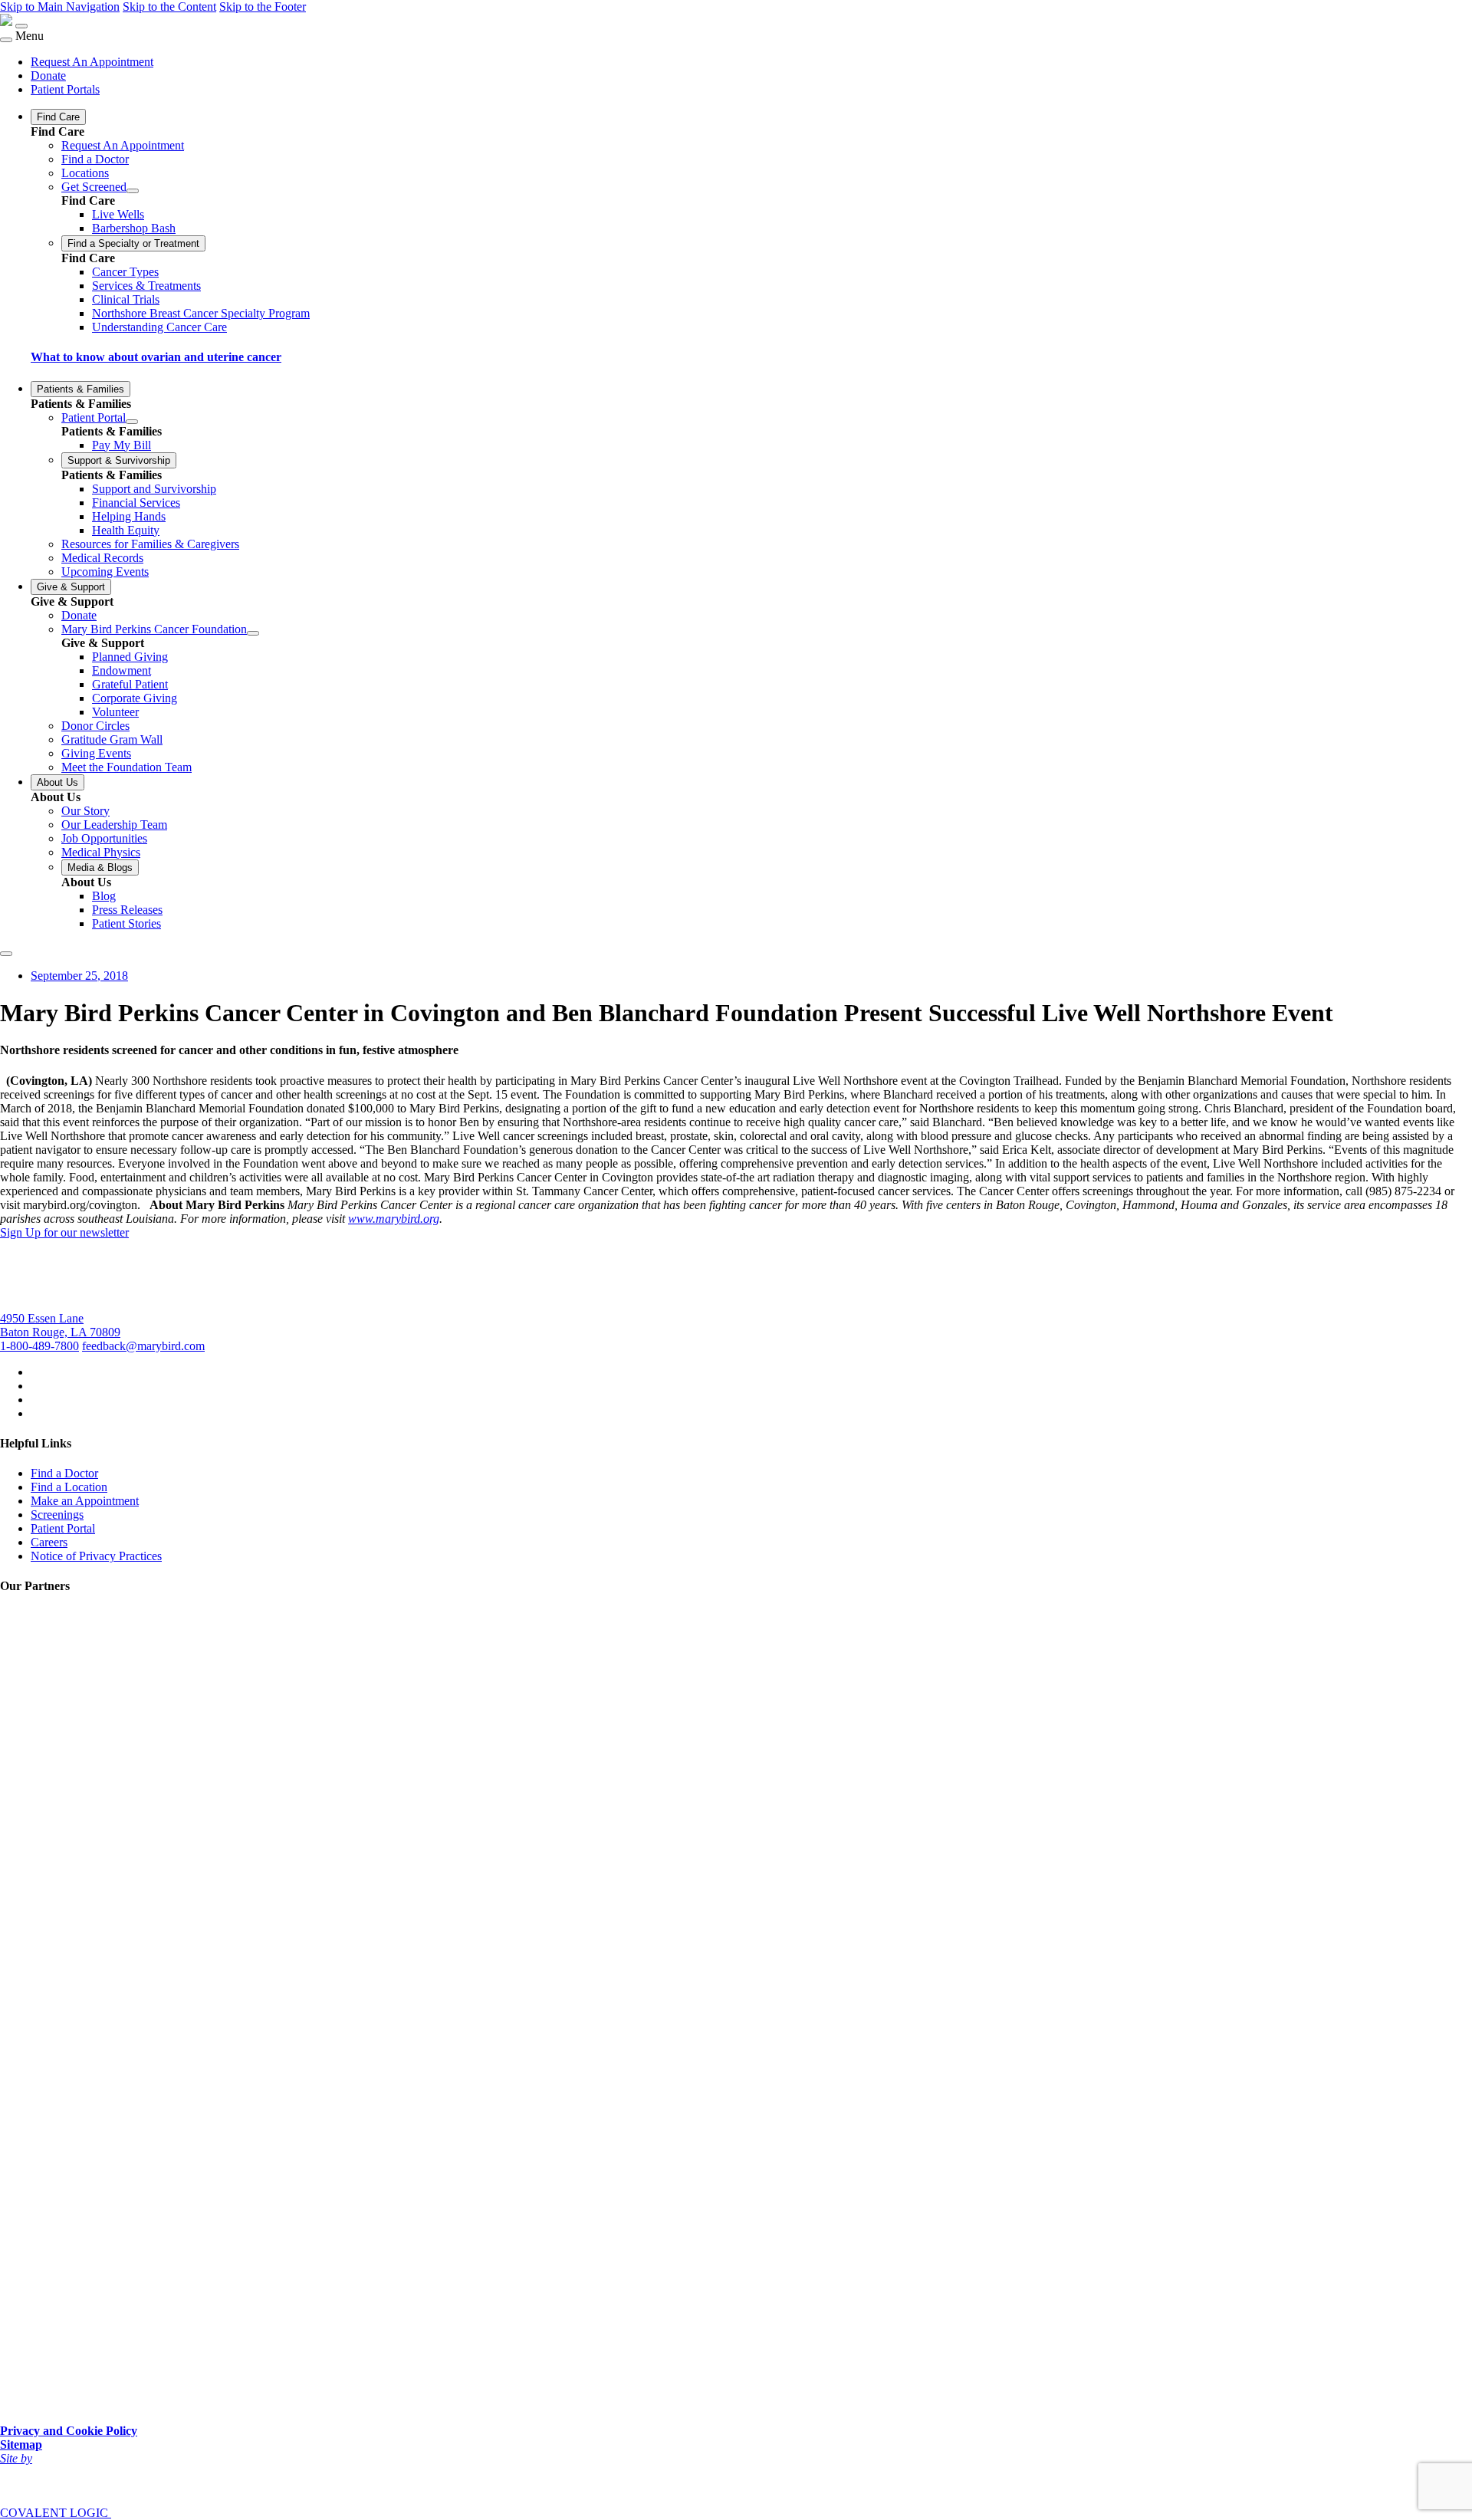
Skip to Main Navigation (60, 7)
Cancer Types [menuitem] (125, 272)
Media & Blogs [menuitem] (100, 867)
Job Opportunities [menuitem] (104, 838)
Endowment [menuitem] (122, 670)
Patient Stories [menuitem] (127, 923)
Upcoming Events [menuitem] (105, 572)
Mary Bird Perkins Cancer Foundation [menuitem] (154, 629)
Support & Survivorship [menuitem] (119, 460)
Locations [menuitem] (85, 173)
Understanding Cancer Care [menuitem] (159, 327)
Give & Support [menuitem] (71, 587)
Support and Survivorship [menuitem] (154, 489)
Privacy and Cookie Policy (69, 2431)
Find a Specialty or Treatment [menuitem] (133, 243)
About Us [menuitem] (58, 782)
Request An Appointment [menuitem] (92, 62)
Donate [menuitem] (48, 76)
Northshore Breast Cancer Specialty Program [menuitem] (201, 313)
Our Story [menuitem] (85, 811)
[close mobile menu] (6, 40)
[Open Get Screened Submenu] (133, 191)
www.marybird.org (394, 1219)
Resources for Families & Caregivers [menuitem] (150, 544)
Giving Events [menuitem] (96, 753)
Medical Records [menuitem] (102, 558)
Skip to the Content (169, 7)
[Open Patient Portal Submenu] (132, 422)
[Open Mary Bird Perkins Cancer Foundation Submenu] (253, 633)
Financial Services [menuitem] (136, 503)
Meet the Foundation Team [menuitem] (127, 767)
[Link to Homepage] (6, 22)
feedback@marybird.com (143, 1346)
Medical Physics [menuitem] (101, 852)
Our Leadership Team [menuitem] (114, 825)
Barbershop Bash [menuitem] (134, 228)
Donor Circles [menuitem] (95, 726)
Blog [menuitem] (104, 896)
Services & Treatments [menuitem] (146, 286)
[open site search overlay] (6, 954)
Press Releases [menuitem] (127, 910)
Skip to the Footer (263, 7)
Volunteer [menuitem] (115, 712)
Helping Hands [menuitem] (129, 516)
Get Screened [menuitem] (94, 187)
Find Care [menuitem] (58, 117)
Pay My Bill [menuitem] (122, 445)
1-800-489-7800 (39, 1346)
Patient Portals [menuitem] (65, 89)
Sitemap (21, 2444)
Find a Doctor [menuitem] (95, 159)
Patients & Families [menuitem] (80, 389)
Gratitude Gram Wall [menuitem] (112, 739)
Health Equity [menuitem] (126, 530)
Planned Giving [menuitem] (130, 657)
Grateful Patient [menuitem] (130, 684)
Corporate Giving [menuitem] (135, 698)
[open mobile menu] (21, 26)
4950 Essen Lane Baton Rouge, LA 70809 (60, 1325)
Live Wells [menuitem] (118, 214)
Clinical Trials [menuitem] (126, 299)
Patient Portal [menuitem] (94, 417)
